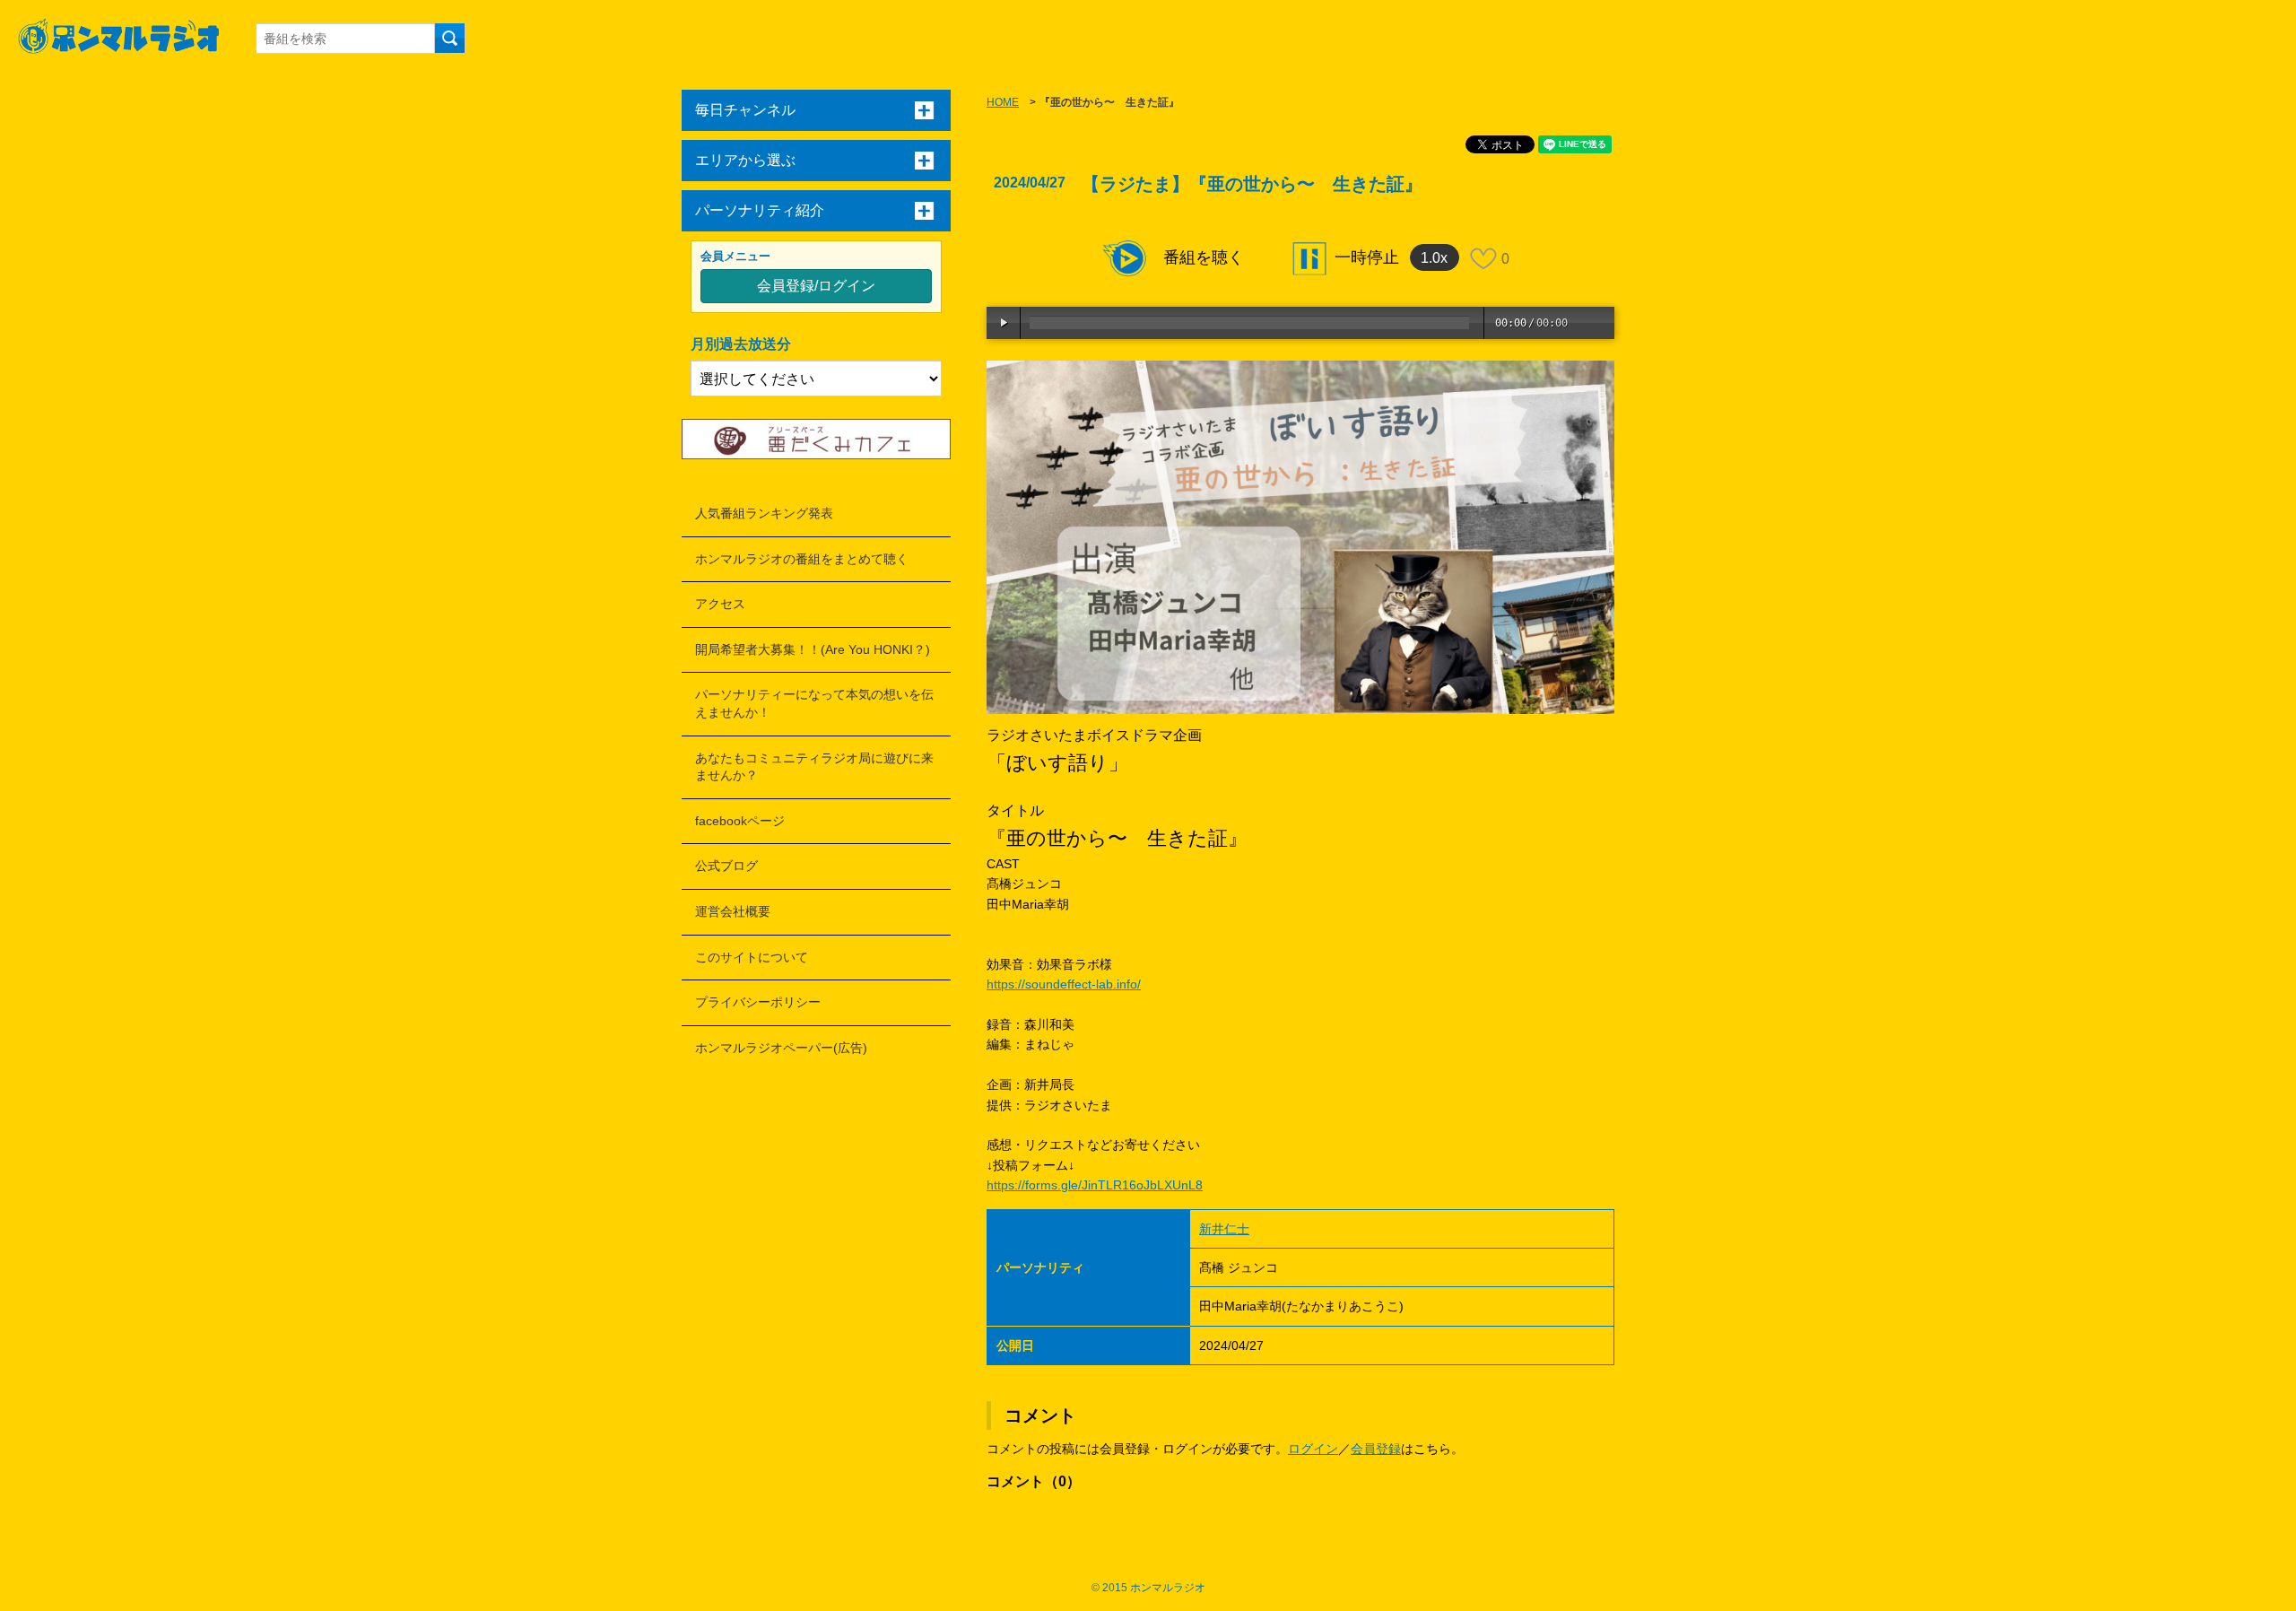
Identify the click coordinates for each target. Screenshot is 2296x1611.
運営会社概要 (733, 911)
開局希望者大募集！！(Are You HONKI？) (813, 649)
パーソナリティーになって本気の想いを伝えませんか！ (814, 703)
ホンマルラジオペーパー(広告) (781, 1048)
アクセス (720, 604)
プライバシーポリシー (758, 1002)
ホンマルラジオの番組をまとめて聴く (802, 559)
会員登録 (1376, 1449)
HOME (1003, 102)
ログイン (1313, 1449)
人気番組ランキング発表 (764, 513)
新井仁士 (1224, 1229)
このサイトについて (752, 957)
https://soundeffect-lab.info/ (1064, 984)
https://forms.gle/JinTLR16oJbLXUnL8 (1095, 1185)
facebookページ (740, 821)
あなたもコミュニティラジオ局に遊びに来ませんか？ (814, 767)
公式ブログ (726, 866)
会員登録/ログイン (816, 286)
